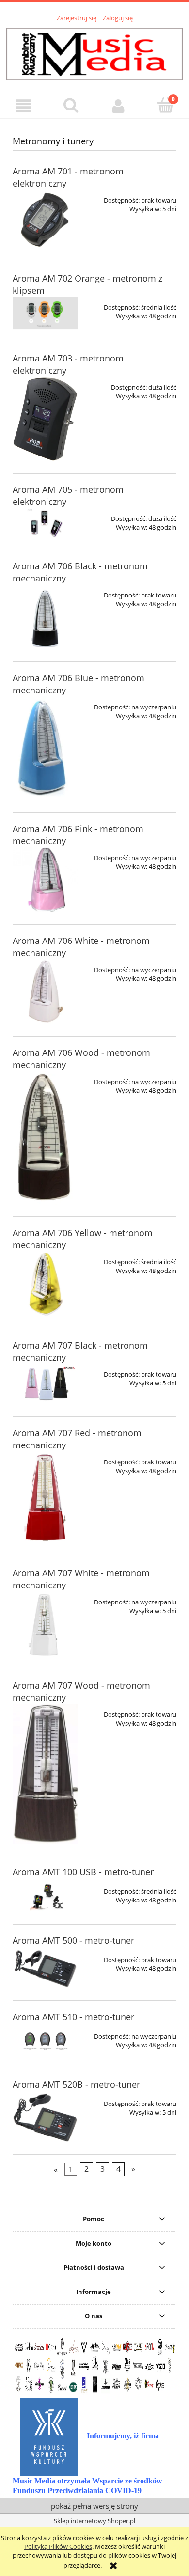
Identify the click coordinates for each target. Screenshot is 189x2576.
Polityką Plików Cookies (58, 2546)
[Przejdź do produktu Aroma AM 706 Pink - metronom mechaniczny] (45, 880)
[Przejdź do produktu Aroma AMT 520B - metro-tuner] (45, 2118)
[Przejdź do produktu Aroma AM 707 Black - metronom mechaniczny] (45, 1384)
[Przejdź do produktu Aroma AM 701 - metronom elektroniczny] (45, 220)
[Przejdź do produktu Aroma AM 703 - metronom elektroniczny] (45, 419)
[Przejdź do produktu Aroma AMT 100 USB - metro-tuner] (45, 1896)
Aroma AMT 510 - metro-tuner (73, 2017)
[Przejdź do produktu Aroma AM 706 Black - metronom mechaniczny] (45, 617)
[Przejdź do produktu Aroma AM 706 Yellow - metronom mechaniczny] (45, 1284)
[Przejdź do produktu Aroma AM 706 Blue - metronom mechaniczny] (45, 748)
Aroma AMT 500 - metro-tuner (73, 1940)
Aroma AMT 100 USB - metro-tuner (83, 1872)
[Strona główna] (94, 53)
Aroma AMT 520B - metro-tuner (76, 2084)
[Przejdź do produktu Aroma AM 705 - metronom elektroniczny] (45, 523)
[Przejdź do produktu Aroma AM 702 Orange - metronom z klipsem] (45, 313)
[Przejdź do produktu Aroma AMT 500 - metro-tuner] (45, 1969)
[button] (24, 106)
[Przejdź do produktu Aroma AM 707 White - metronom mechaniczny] (45, 1624)
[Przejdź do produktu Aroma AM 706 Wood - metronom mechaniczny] (45, 1138)
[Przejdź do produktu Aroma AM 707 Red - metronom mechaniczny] (45, 1498)
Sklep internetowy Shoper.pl (94, 2521)
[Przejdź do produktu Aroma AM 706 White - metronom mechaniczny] (45, 992)
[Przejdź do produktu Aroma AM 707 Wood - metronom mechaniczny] (45, 1774)
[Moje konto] (118, 106)
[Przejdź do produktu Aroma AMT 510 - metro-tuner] (45, 2041)
